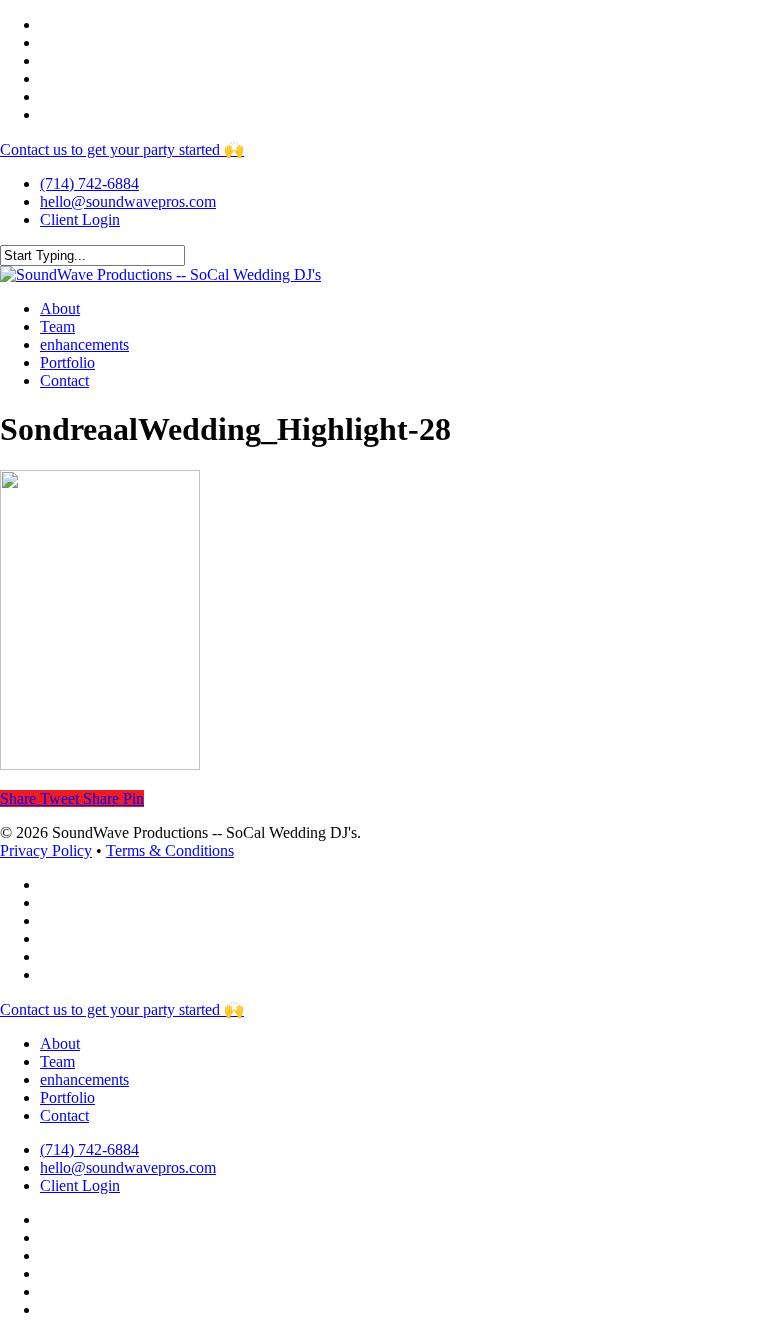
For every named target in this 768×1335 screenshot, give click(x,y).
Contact (64, 1115)
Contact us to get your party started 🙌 (122, 149)
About (60, 1043)
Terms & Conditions (170, 850)
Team (57, 1061)
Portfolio (67, 1097)
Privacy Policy (46, 850)
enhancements (84, 1079)
